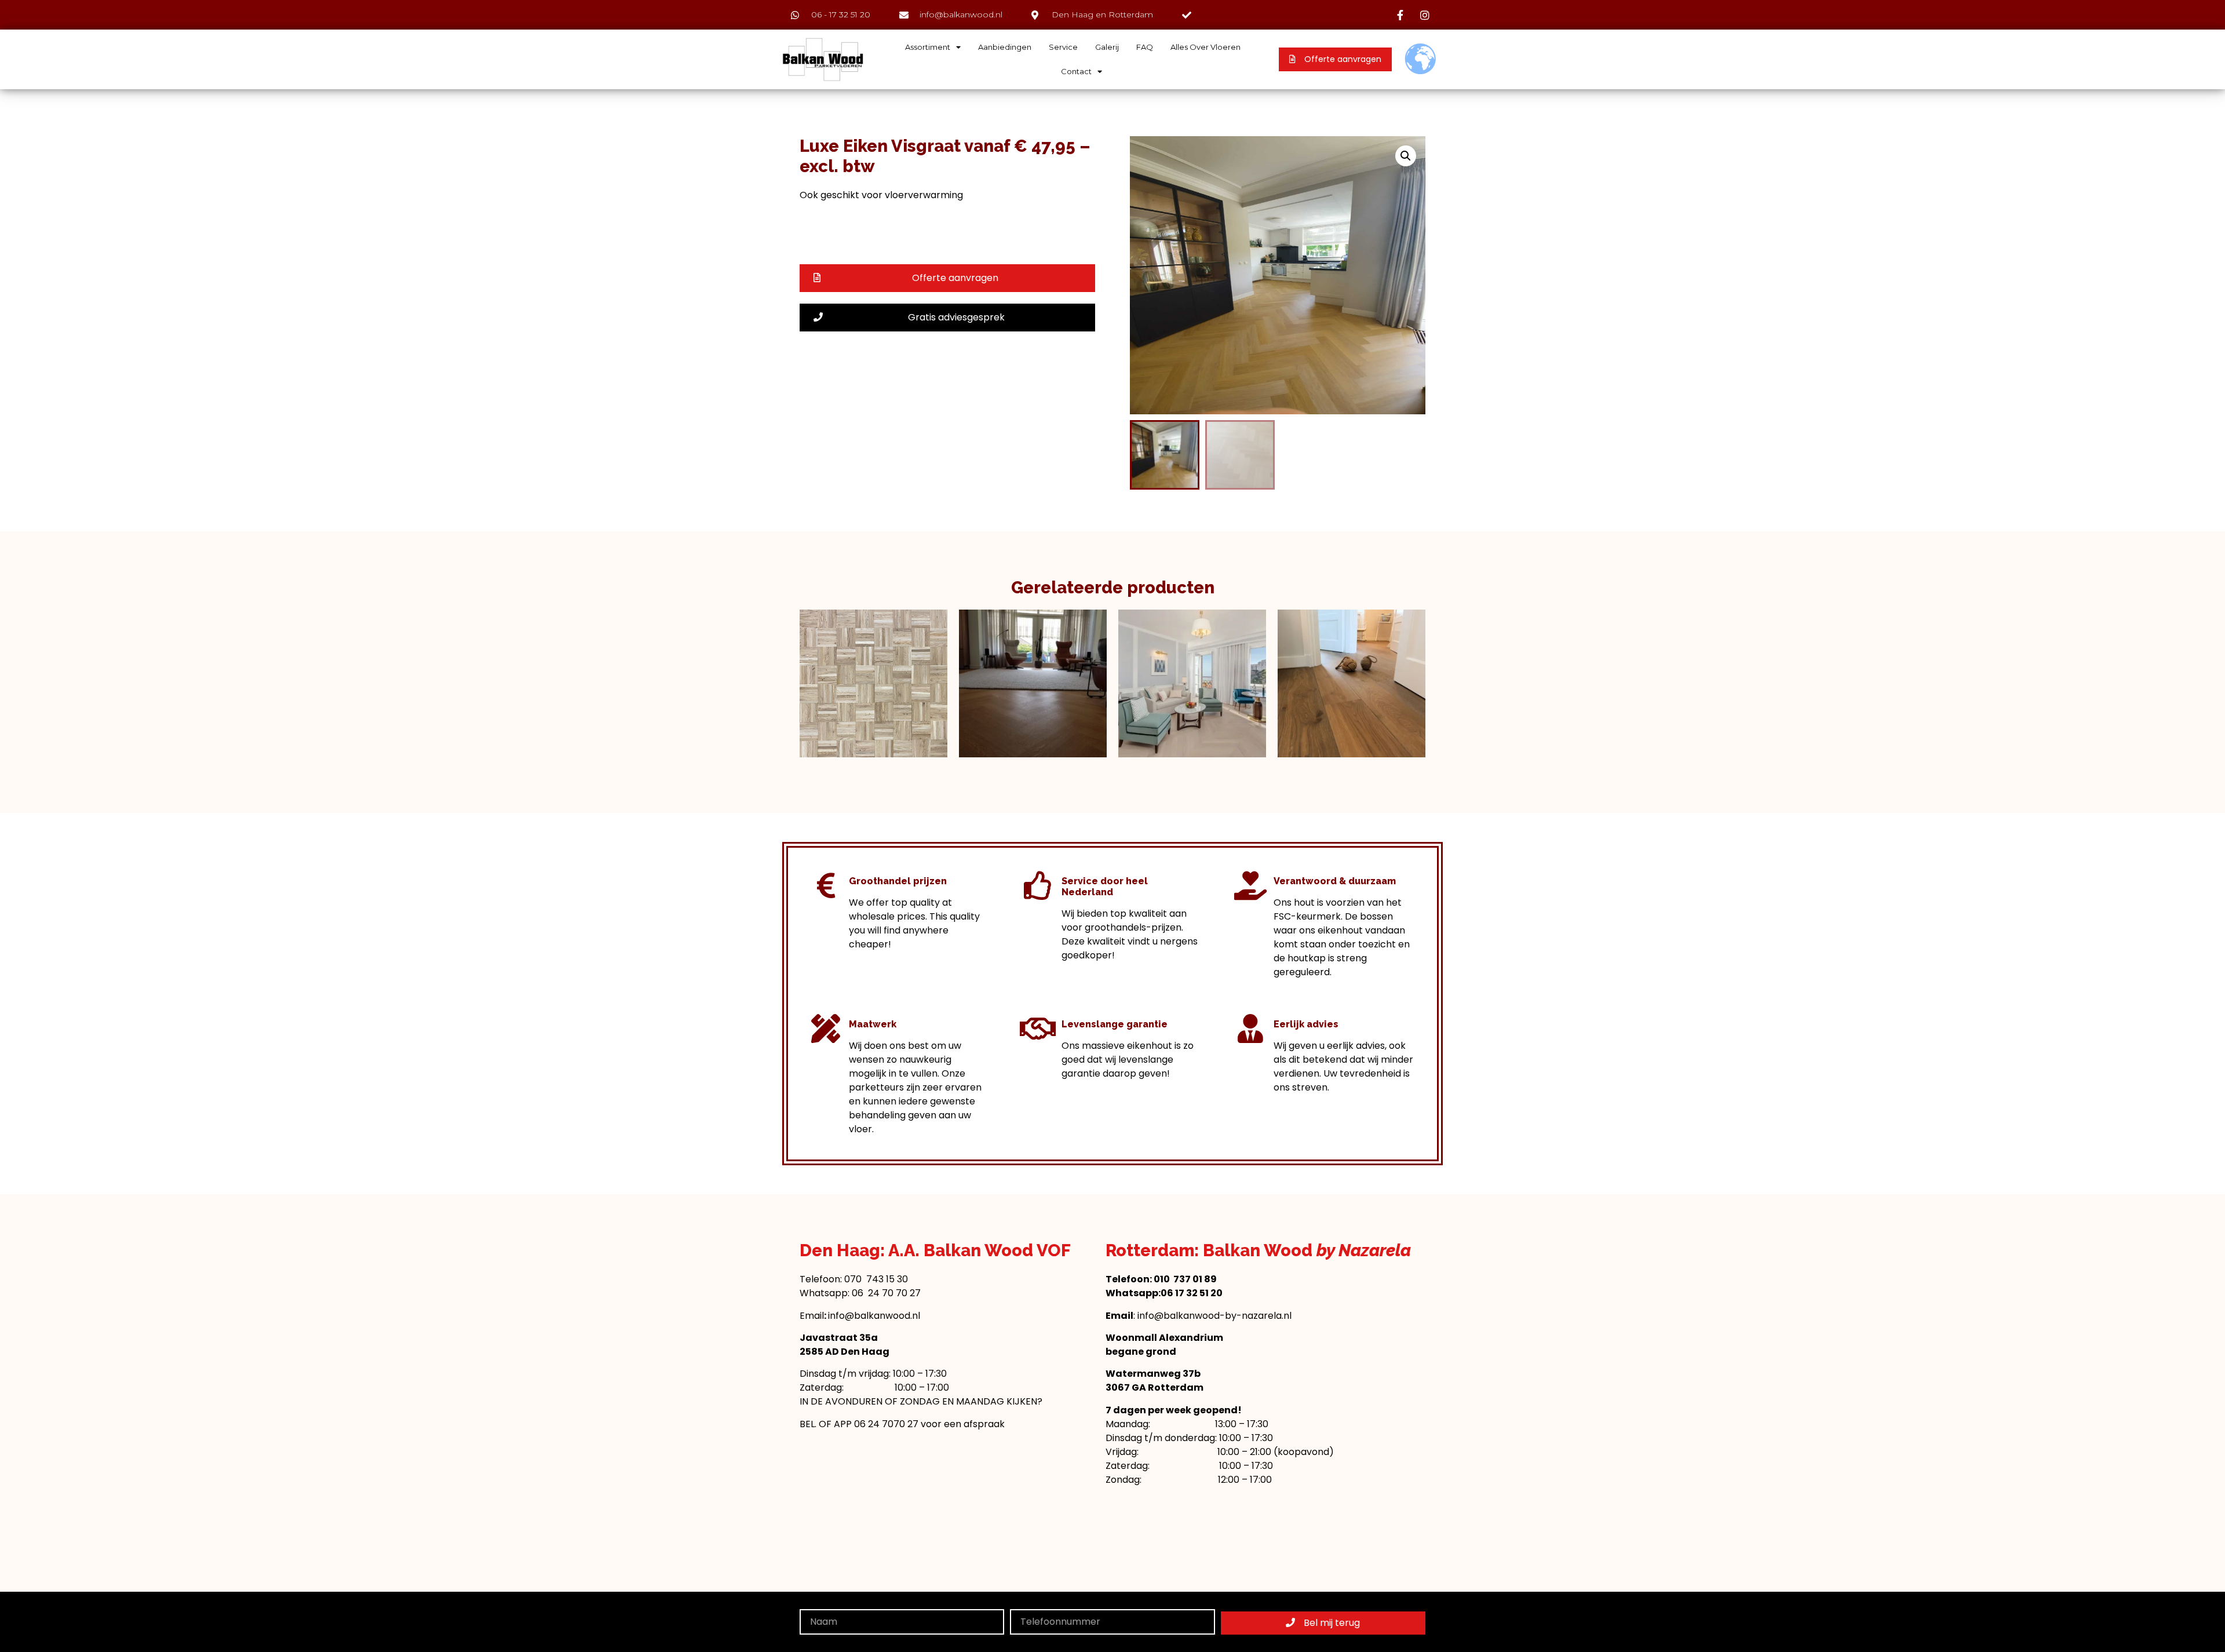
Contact (1076, 71)
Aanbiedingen (1005, 47)
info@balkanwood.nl (874, 1316)
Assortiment (928, 47)
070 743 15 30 (876, 1279)
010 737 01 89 (1185, 1279)
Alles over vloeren (1205, 47)
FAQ (1145, 47)
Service (1063, 47)
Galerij (1107, 47)
